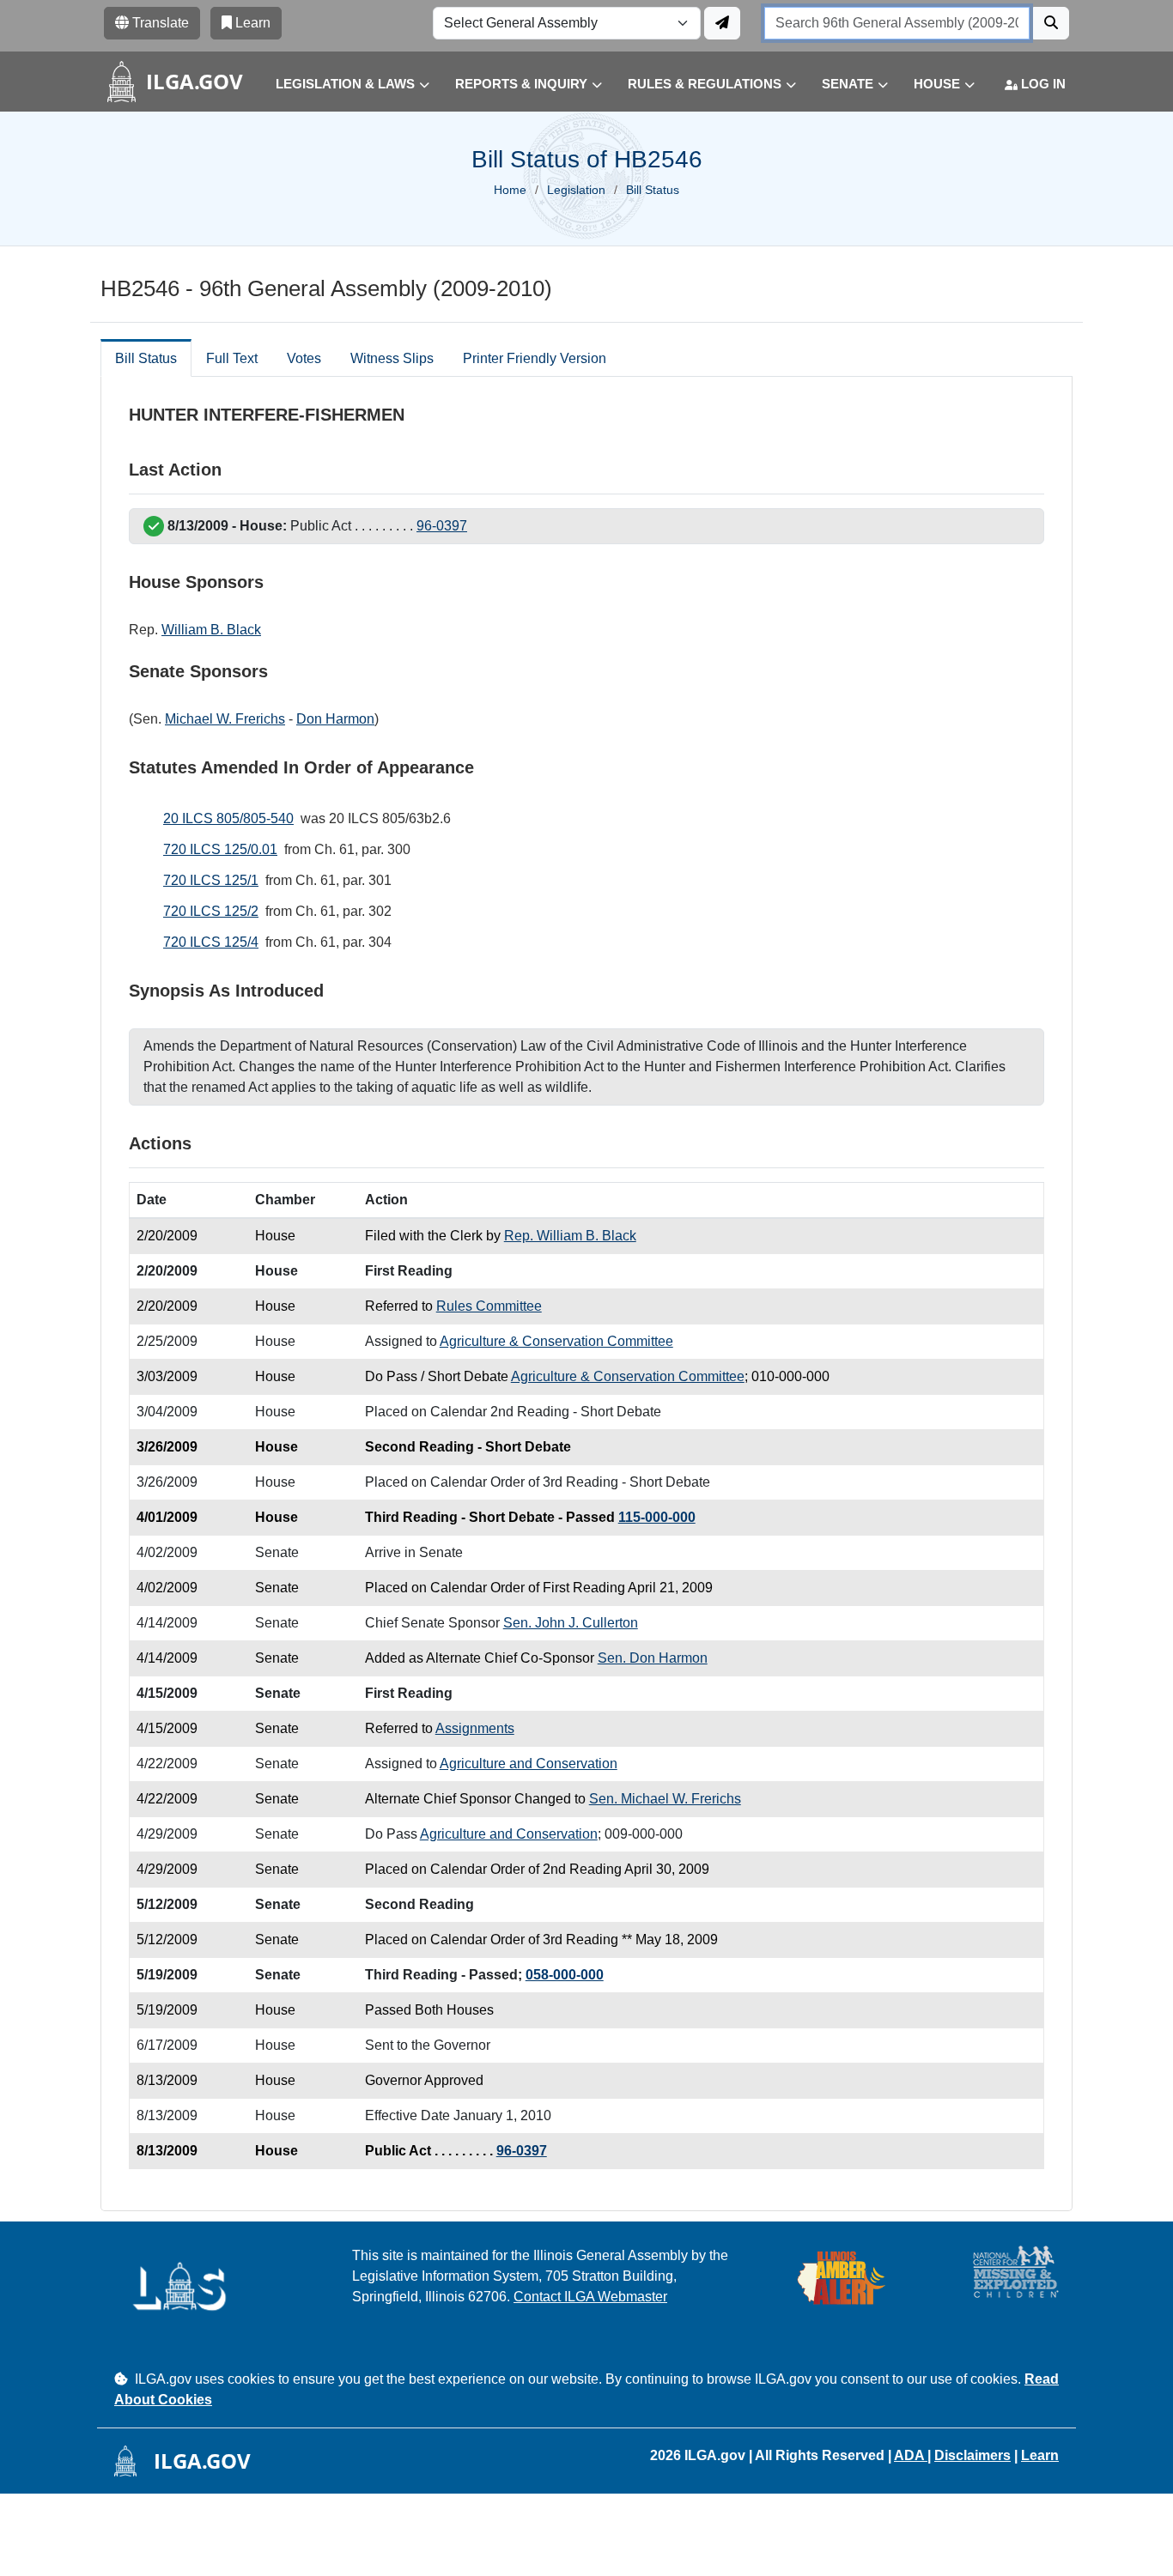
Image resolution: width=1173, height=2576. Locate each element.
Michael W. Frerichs (225, 719)
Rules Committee (489, 1306)
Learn (1040, 2455)
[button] (340, 85)
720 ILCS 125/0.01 (220, 849)
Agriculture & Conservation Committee (556, 1341)
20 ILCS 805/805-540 (228, 818)
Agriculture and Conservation (529, 1764)
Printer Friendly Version (535, 358)
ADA (911, 2455)
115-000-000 (657, 1517)
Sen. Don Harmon (653, 1658)
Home (510, 190)
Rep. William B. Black (570, 1236)
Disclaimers (972, 2455)
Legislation (576, 190)
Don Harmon (335, 719)
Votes (304, 358)
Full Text (232, 358)
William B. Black (211, 630)
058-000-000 (565, 1975)
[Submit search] (1051, 23)
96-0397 (442, 526)
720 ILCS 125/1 (211, 880)
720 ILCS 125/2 (211, 911)
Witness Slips (392, 358)
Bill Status (146, 358)
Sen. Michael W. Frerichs (665, 1799)
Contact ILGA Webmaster (590, 2297)
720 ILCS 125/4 (211, 942)
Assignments (475, 1728)
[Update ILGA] (722, 23)
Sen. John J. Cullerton (571, 1623)
